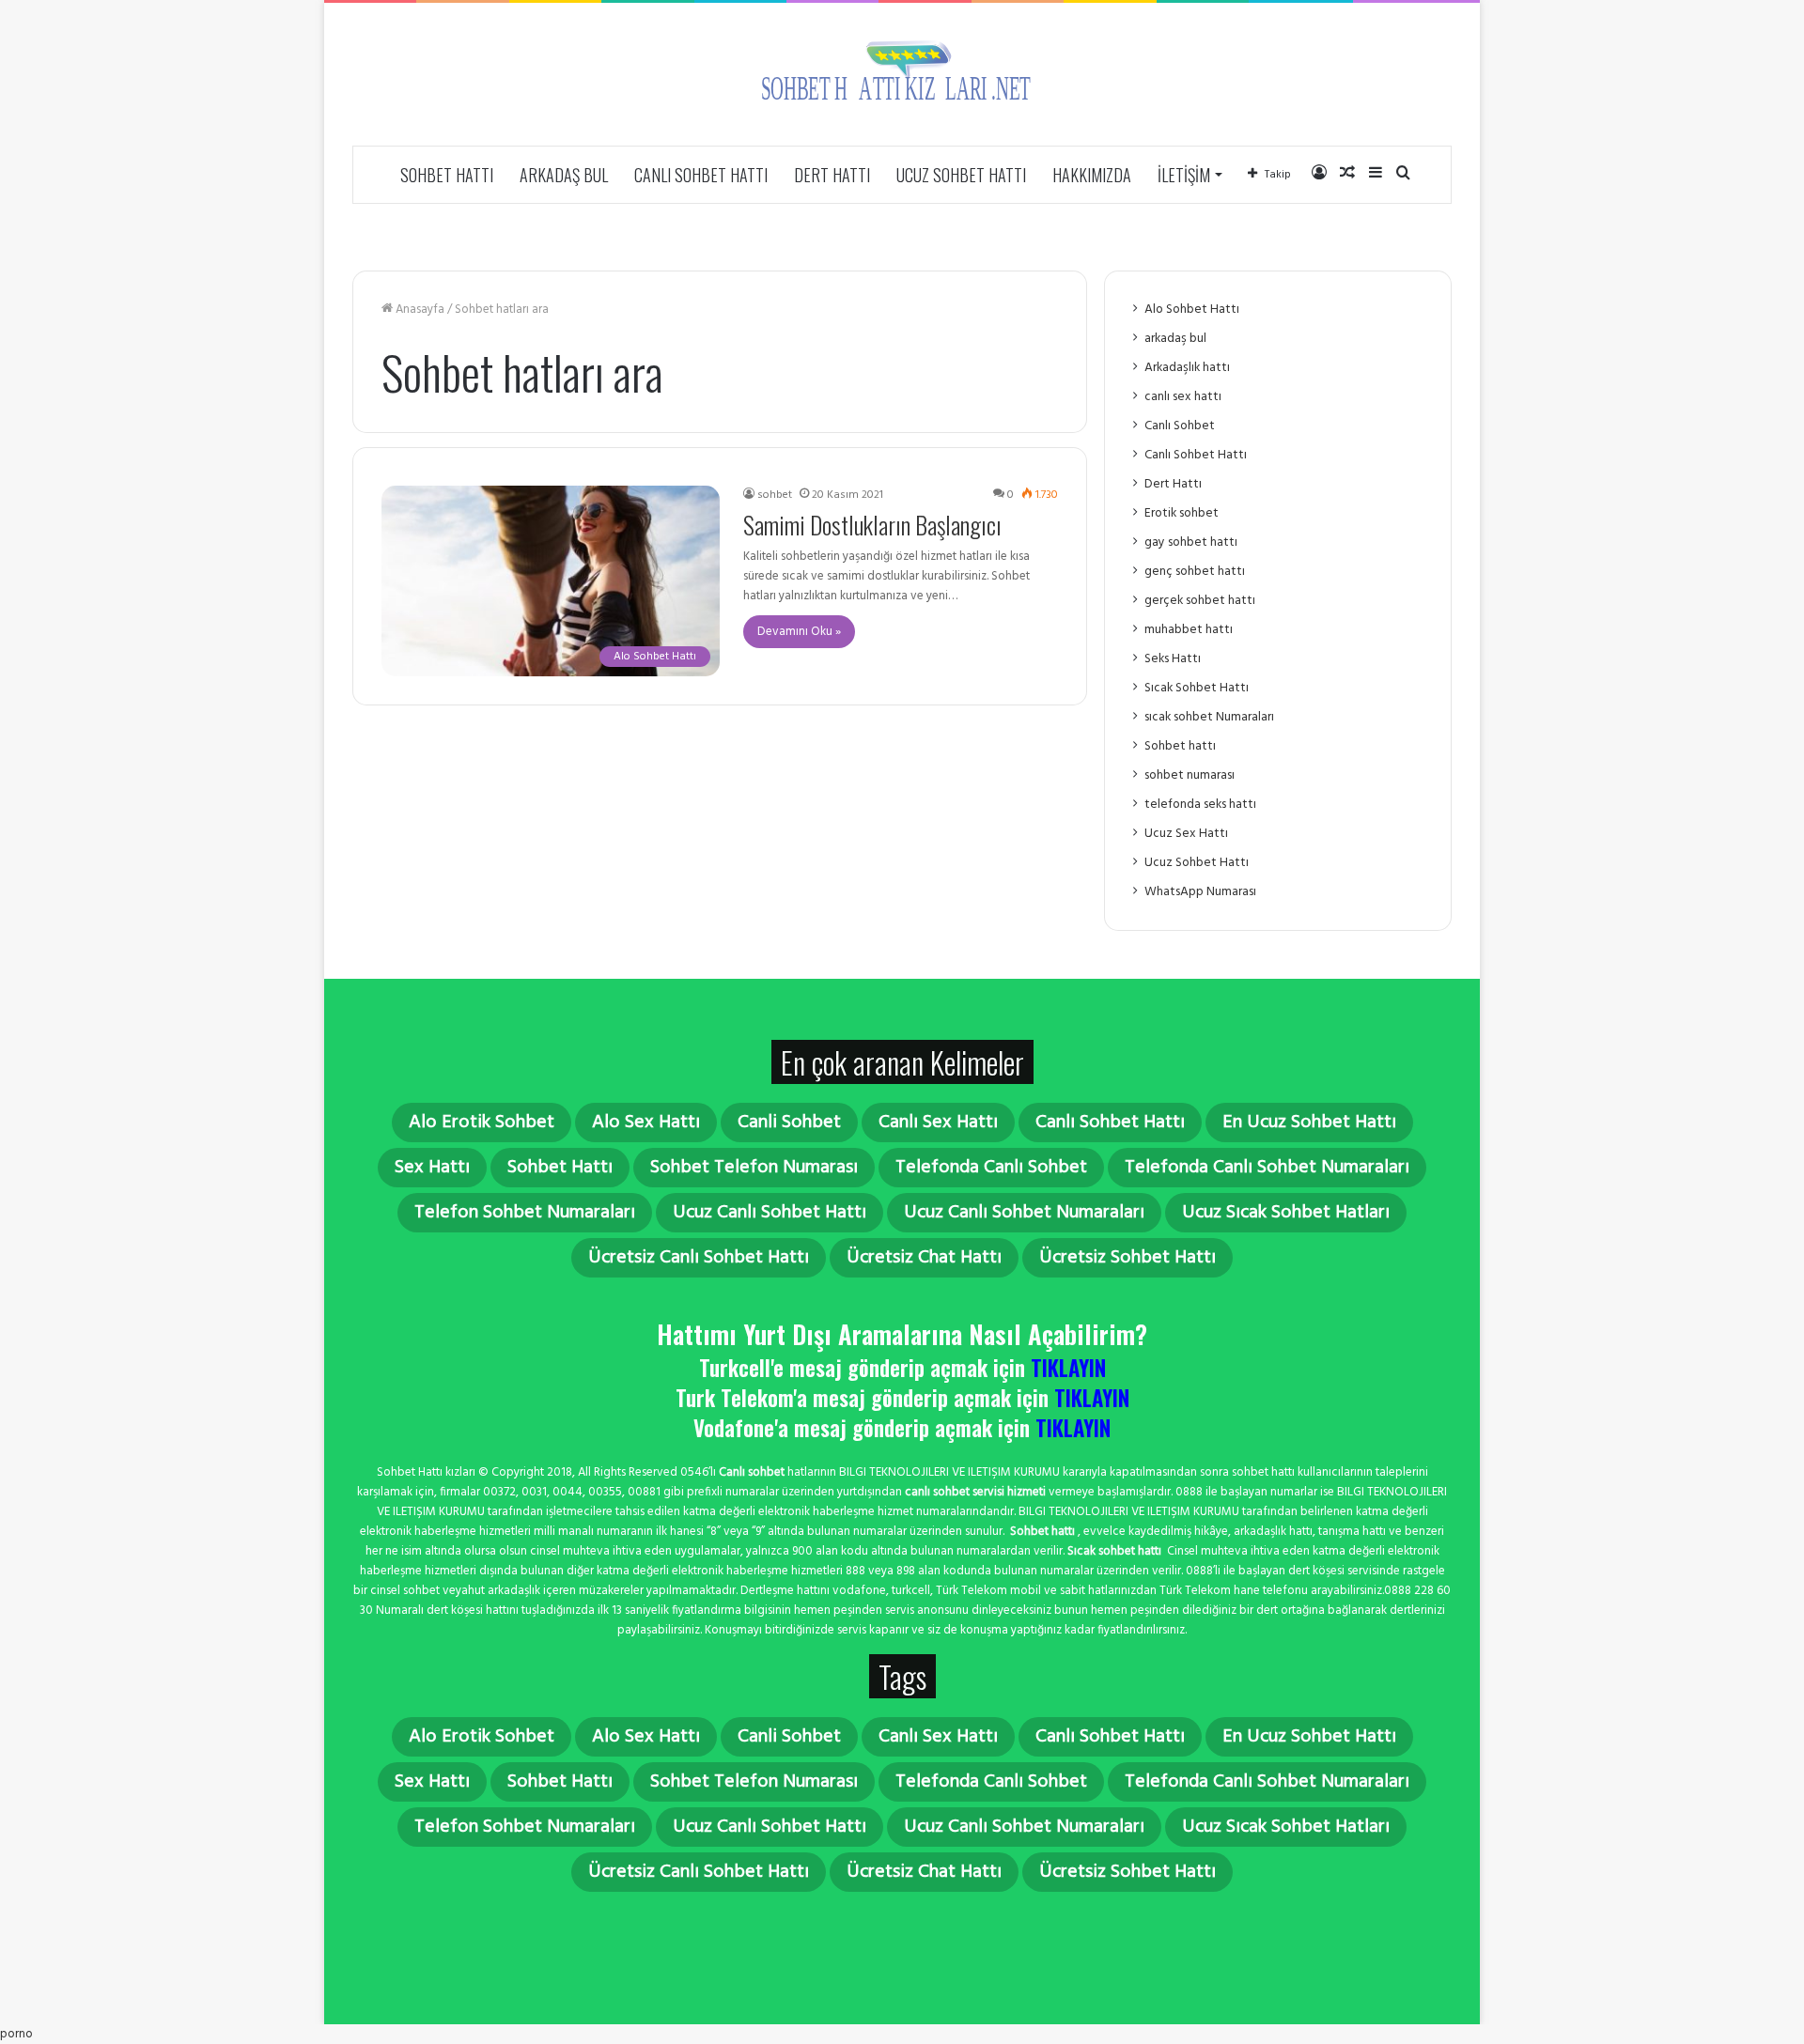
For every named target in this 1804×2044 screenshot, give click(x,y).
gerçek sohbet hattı (1200, 601)
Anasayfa (419, 310)
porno (16, 2034)
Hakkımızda (1092, 175)
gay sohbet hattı (1191, 542)
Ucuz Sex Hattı (1186, 834)
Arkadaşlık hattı (1187, 368)
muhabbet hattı (1189, 630)
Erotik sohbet (1182, 513)
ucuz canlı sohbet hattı (770, 1213)
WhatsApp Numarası (1200, 892)
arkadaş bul (564, 175)
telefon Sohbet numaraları (525, 1213)
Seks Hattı (1173, 659)
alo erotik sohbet (482, 1123)
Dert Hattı (832, 175)
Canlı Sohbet (1180, 426)
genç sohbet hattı (1195, 572)
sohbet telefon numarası (754, 1168)
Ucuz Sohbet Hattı (961, 175)
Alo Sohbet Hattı (1192, 310)
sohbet (775, 495)
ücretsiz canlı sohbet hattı (699, 1258)
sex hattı (432, 1168)
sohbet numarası (1190, 775)
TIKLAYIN (1068, 1368)
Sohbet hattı (447, 175)
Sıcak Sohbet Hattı (1197, 688)
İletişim (1184, 175)
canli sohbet (789, 1123)
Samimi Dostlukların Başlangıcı (872, 525)
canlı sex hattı (1183, 397)
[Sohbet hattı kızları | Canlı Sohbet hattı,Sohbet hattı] (902, 74)
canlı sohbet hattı (1110, 1123)
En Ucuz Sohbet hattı (1309, 1123)
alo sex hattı (646, 1123)
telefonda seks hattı (1200, 805)
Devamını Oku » (799, 632)
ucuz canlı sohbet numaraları (1024, 1213)
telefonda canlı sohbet (991, 1168)
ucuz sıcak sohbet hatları (1286, 1213)
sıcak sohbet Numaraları (1209, 717)
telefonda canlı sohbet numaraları (1267, 1168)
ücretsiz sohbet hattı (1127, 1258)
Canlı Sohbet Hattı (701, 175)
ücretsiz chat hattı (924, 1258)
